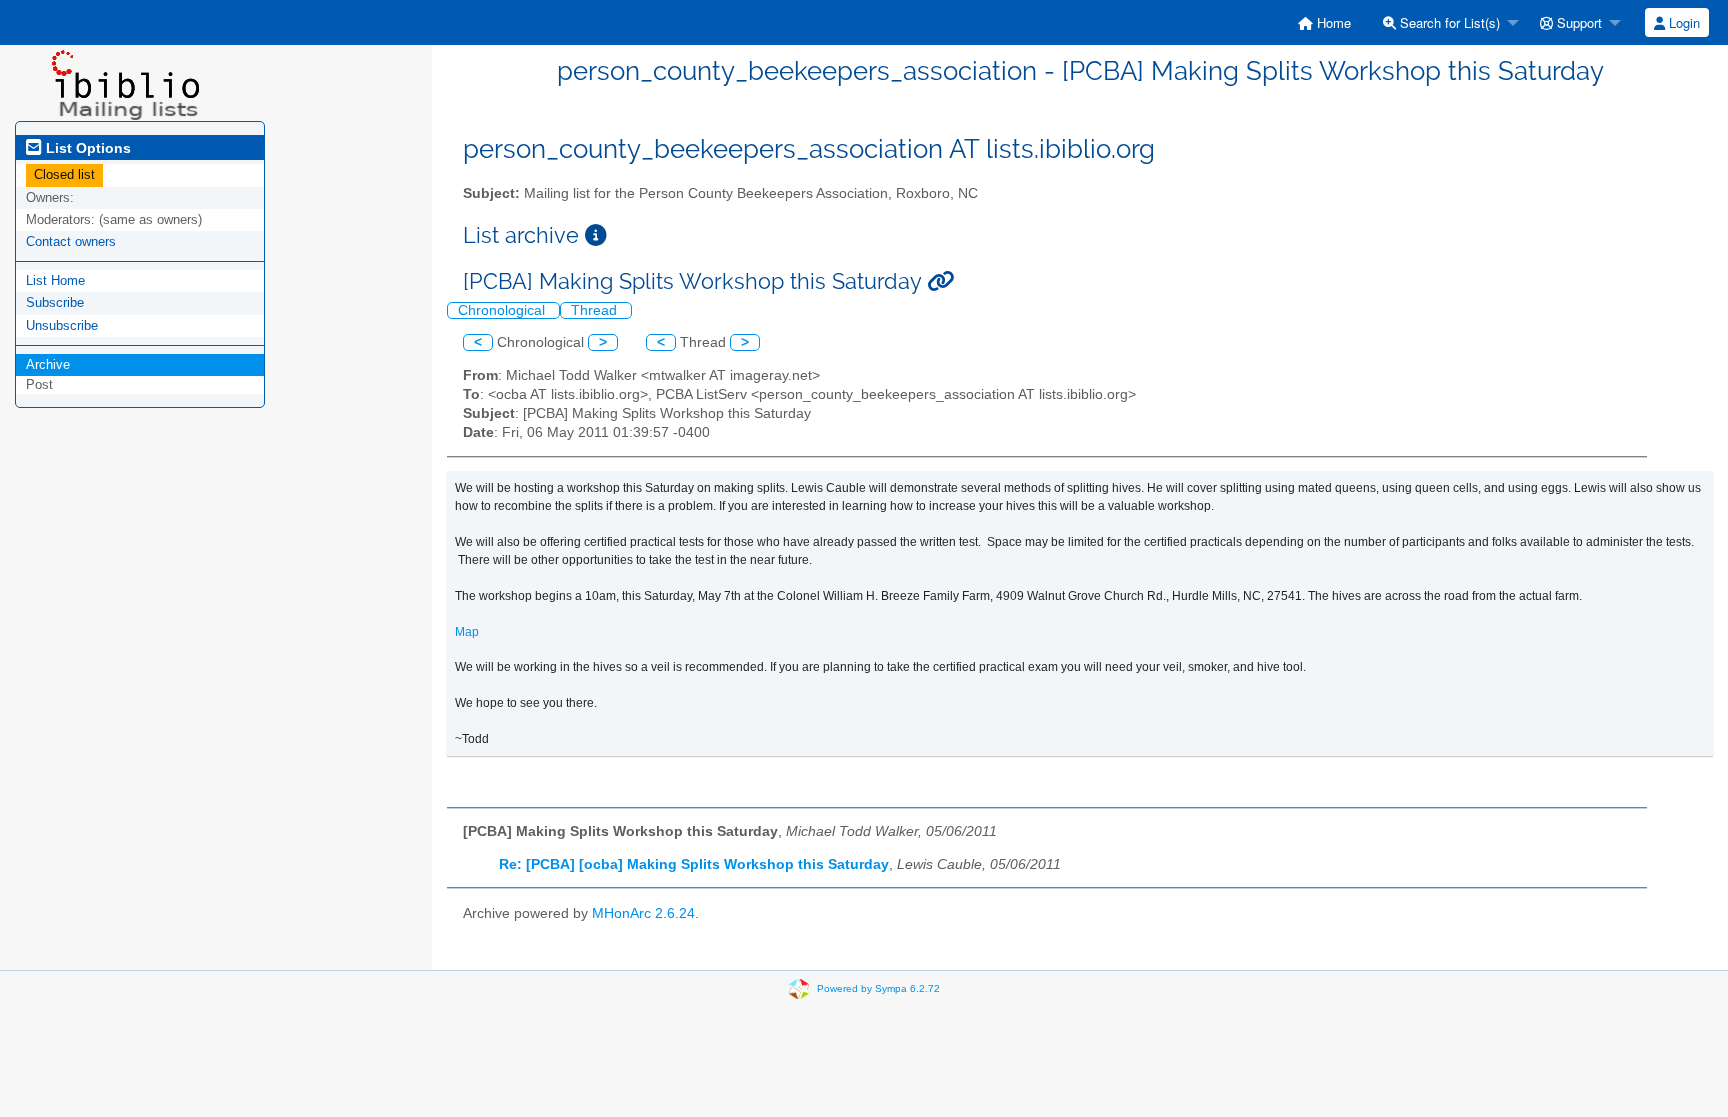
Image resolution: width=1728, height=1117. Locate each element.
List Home (55, 280)
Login (1682, 22)
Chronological (503, 310)
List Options (86, 148)
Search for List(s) (1448, 22)
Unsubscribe (62, 325)
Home (1332, 22)
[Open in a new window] (596, 235)
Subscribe (55, 302)
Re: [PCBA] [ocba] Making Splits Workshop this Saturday (694, 864)
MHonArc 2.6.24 (643, 913)
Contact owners (71, 241)
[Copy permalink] (940, 281)
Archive (48, 364)
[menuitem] (1324, 22)
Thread (596, 310)
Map (467, 632)
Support (1577, 22)
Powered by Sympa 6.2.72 (878, 988)
